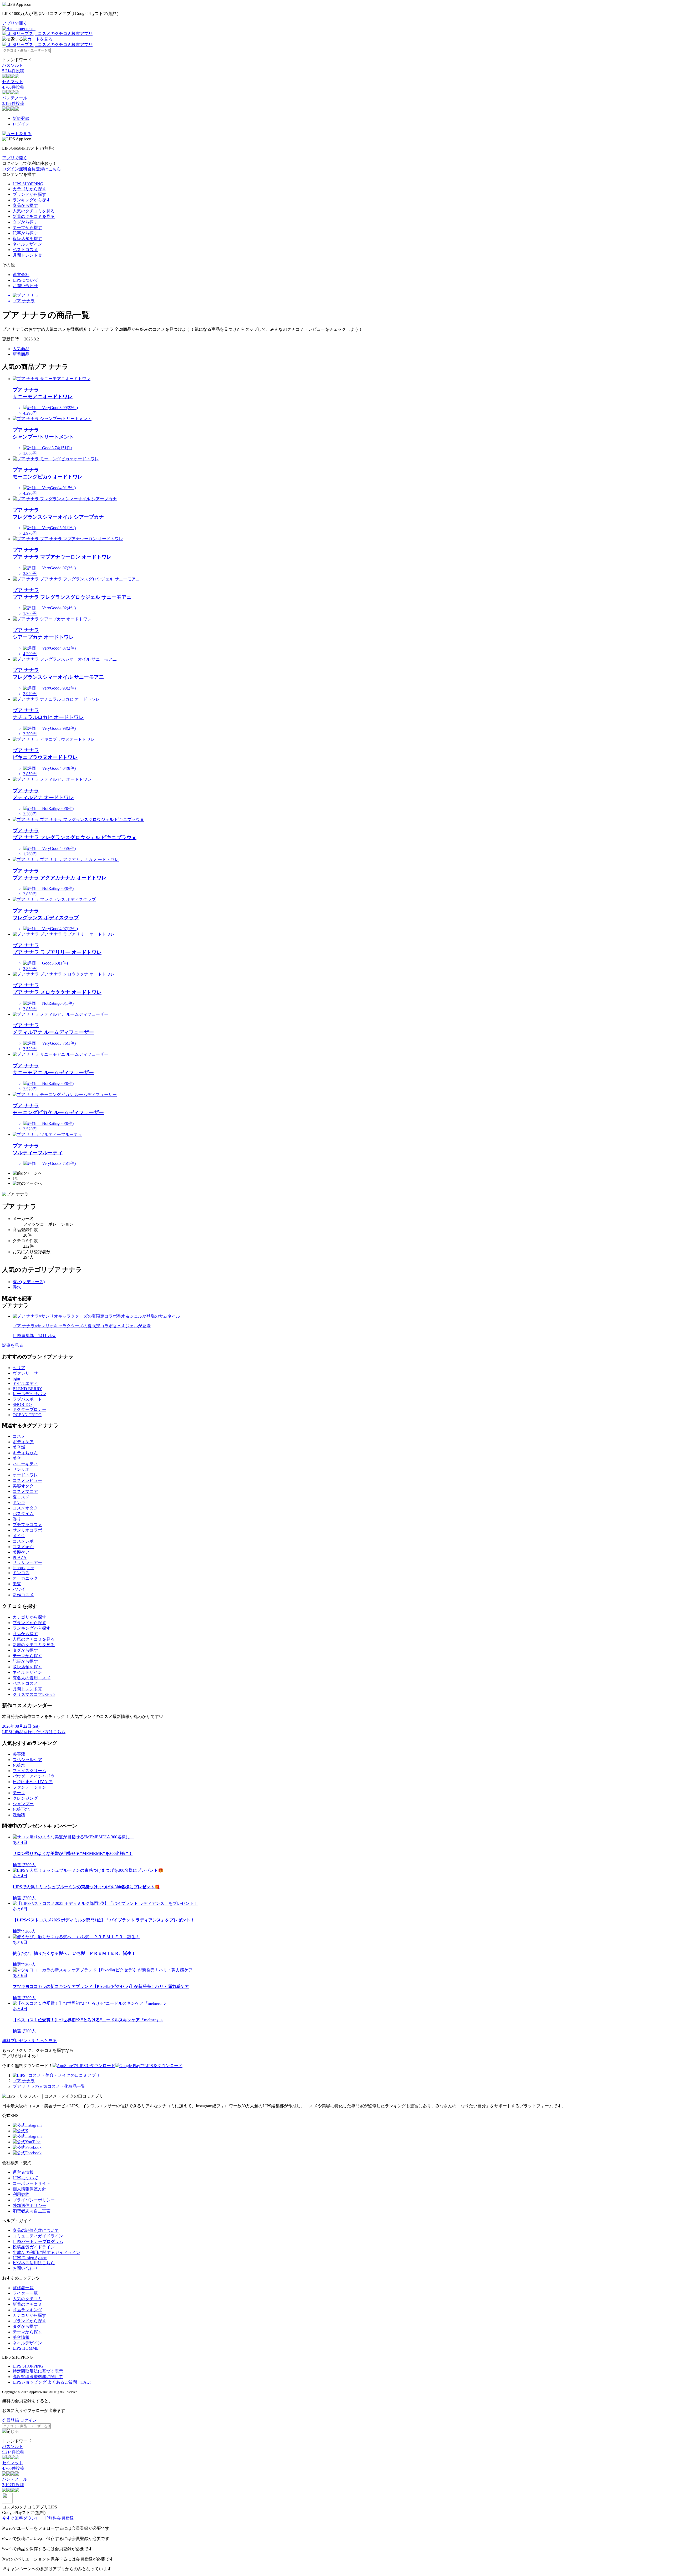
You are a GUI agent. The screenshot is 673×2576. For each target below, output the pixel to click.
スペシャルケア (27, 1760)
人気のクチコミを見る (34, 211)
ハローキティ (25, 1464)
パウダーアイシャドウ (34, 1776)
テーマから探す (27, 228)
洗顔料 (19, 1815)
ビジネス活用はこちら (34, 2263)
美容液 (19, 1754)
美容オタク (23, 1486)
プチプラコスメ (27, 1525)
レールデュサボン (29, 1394)
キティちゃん (25, 1453)
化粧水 (19, 1765)
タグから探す (25, 222)
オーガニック (25, 1578)
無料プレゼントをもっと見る (29, 2041)
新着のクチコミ (27, 2304)
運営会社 (21, 275)
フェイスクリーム (29, 1771)
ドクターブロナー (29, 1409)
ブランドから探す (29, 194)
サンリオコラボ (27, 1530)
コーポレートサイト (32, 2183)
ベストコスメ (25, 250)
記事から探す (25, 233)
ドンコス (21, 1573)
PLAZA (20, 1557)
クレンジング (25, 1798)
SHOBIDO (22, 1404)
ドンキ (19, 1503)
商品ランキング (27, 2310)
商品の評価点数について (36, 2230)
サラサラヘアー (27, 1562)
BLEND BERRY (27, 1389)
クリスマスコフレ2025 (34, 1694)
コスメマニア (25, 1491)
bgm (16, 1378)
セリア (19, 1368)
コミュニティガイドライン (38, 2236)
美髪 (17, 1584)
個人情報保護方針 (29, 2189)
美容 (17, 1458)
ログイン (21, 124)
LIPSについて (25, 280)
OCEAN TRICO (27, 1415)
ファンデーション (29, 1787)
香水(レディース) (29, 1282)
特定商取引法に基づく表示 (38, 2371)
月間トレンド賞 (27, 255)
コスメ (19, 1436)
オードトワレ (25, 1475)
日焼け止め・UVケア (33, 1782)
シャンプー (23, 1804)
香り (17, 1519)
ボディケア (23, 1442)
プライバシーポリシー (34, 2200)
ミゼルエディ (25, 1383)
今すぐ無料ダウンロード (25, 2518)
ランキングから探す (32, 200)
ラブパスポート (27, 1399)
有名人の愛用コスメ (32, 1678)
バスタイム (23, 1514)
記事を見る (13, 1345)
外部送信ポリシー (29, 2205)
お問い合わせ (25, 286)
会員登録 (11, 2420)
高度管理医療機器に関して (38, 2377)
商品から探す (25, 205)
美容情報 (21, 2337)
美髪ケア (21, 1552)
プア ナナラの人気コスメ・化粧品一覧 (49, 2086)
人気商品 (21, 349)
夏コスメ (21, 1497)
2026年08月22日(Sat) (21, 1726)
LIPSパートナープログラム (38, 2241)
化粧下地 (21, 1809)
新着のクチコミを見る (34, 216)
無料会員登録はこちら (40, 169)
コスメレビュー (27, 1480)
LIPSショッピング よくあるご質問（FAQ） (53, 2382)
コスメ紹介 (23, 1547)
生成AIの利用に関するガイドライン (46, 2253)
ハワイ (19, 1589)
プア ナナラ (24, 2081)
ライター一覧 (25, 2293)
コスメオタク (25, 1508)
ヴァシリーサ (25, 1373)
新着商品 (21, 354)
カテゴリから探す (29, 189)
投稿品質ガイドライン (34, 2247)
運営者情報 (23, 2172)
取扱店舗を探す (27, 239)
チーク (19, 1793)
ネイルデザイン (27, 244)
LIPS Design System (30, 2258)
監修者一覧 (23, 2288)
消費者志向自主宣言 (32, 2211)
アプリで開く (15, 23)
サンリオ (21, 1469)
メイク (19, 1536)
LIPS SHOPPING (28, 184)
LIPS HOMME (26, 2348)
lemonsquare (23, 1568)
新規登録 (21, 118)
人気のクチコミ (27, 2299)
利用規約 (21, 2194)
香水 (17, 1287)
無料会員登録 (61, 2518)
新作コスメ (23, 1595)
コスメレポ (23, 1541)
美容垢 (19, 1447)
